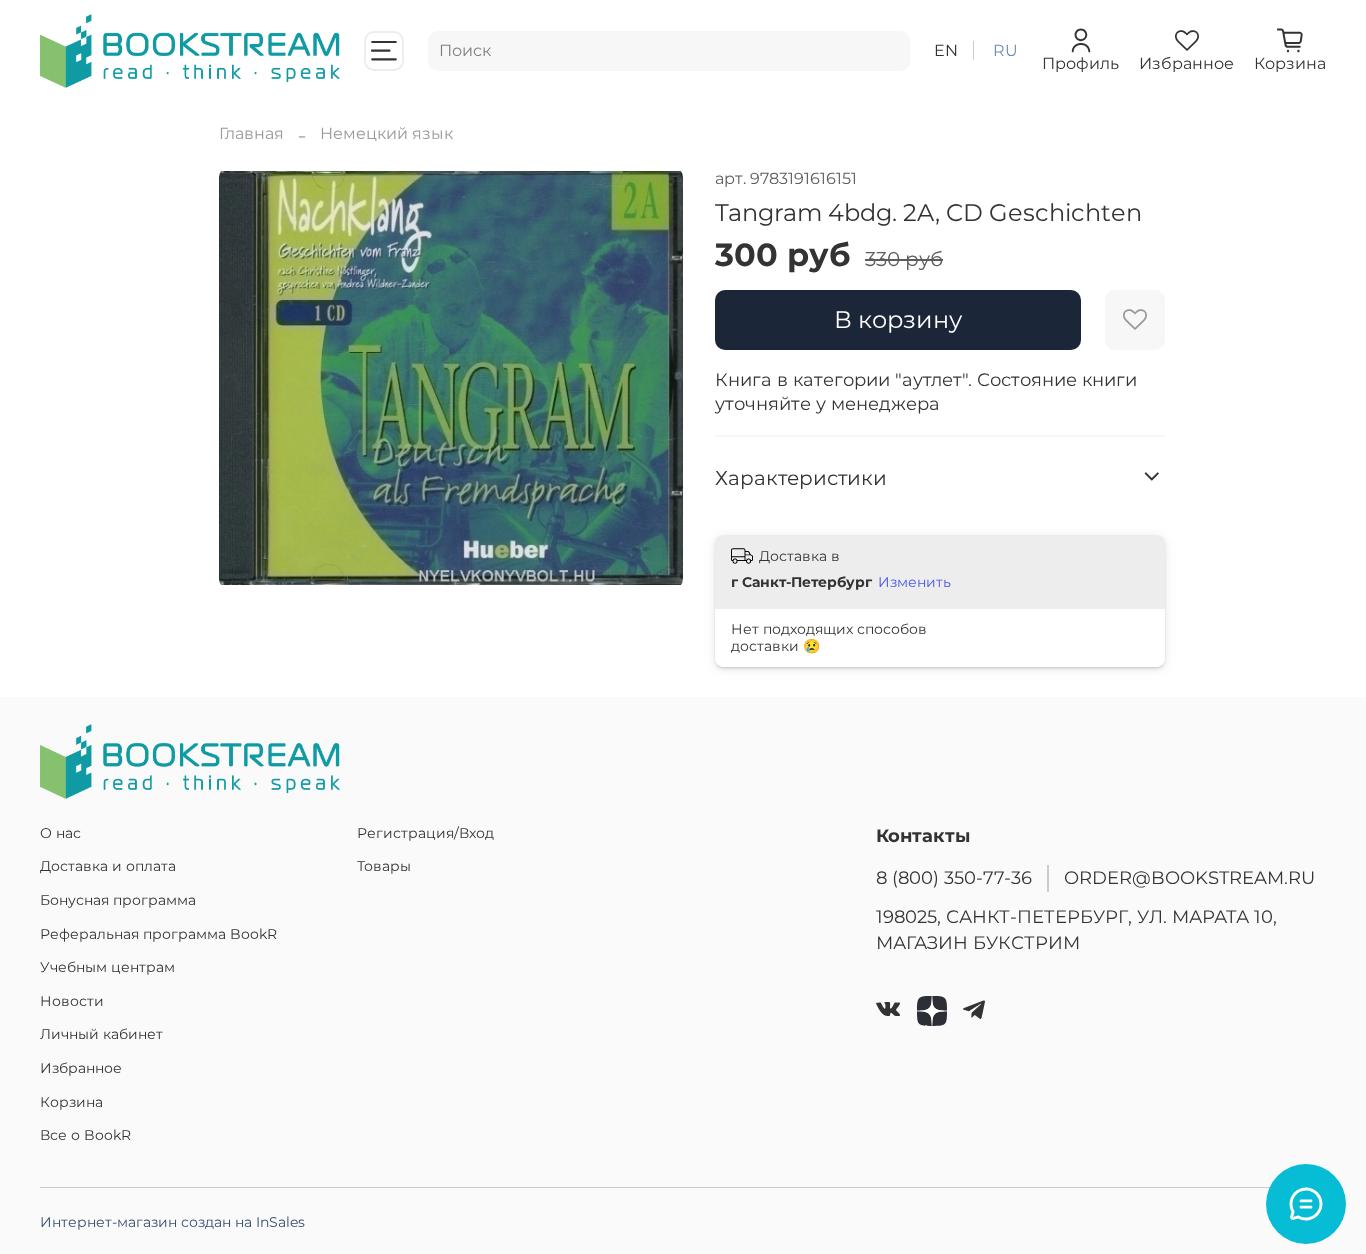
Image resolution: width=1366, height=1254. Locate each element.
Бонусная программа (118, 900)
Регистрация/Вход (425, 833)
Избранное (81, 1068)
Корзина (71, 1102)
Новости (72, 1001)
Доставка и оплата (108, 866)
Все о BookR (85, 1135)
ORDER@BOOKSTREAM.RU (1189, 877)
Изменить (914, 582)
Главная (251, 133)
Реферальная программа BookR (158, 934)
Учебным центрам (107, 967)
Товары (384, 866)
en (946, 50)
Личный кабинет (101, 1034)
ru (1005, 50)
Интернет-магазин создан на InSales (172, 1222)
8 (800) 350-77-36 (954, 877)
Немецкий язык (386, 133)
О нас (60, 833)
